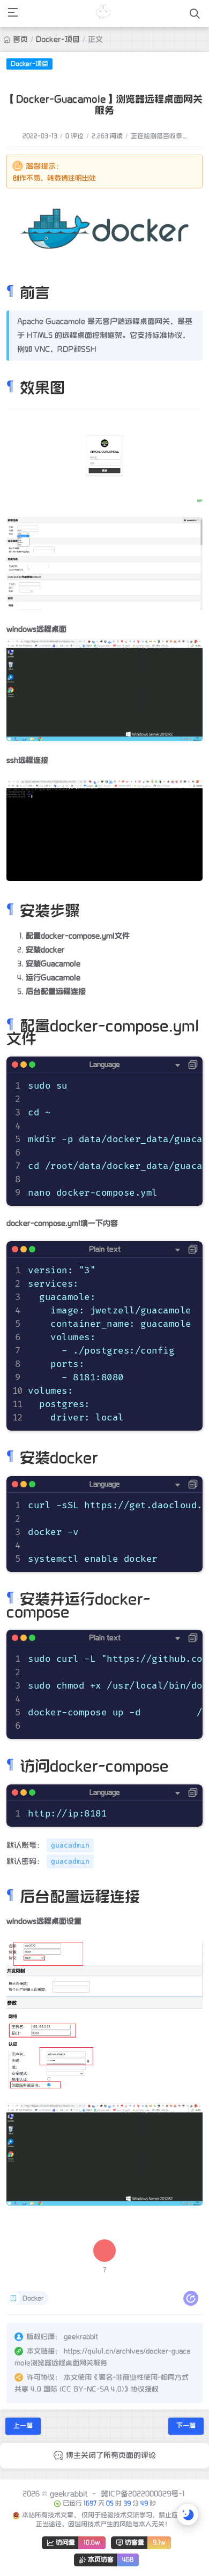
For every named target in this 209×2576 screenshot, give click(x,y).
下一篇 (186, 2426)
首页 (20, 39)
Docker (33, 2298)
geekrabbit (69, 2494)
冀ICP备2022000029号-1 (143, 2494)
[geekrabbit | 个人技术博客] (104, 13)
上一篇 (23, 2426)
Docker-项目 (58, 39)
